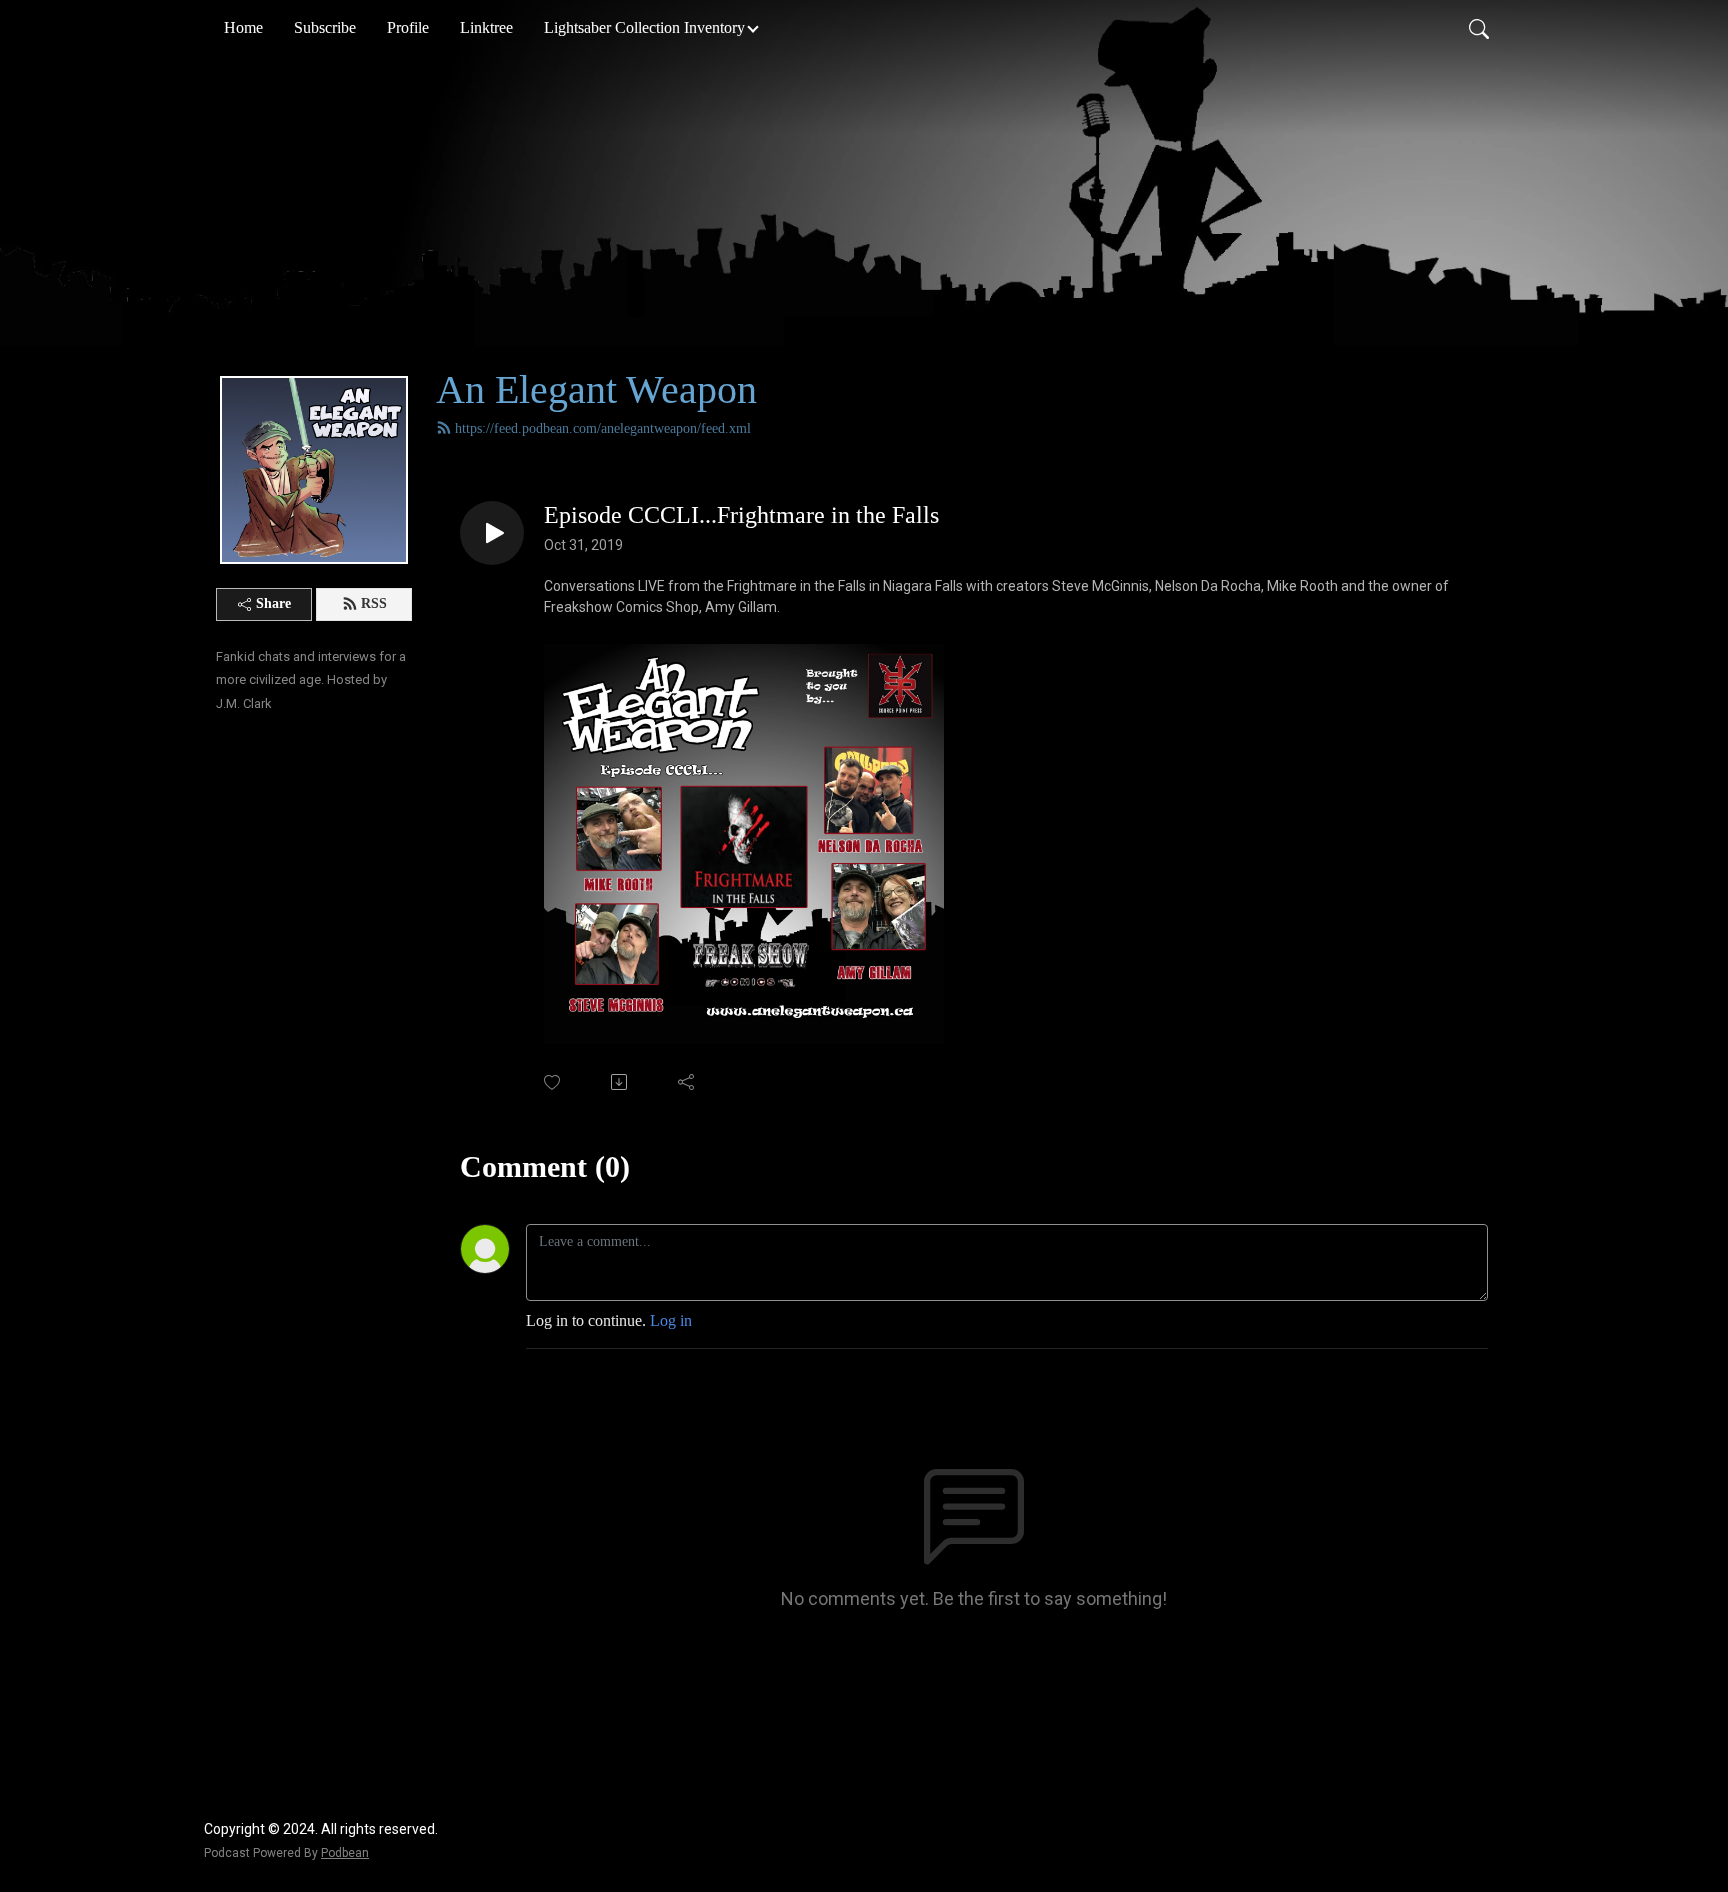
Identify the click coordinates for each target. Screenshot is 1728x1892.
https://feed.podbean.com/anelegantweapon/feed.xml (603, 428)
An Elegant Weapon (596, 389)
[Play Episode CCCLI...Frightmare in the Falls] (492, 533)
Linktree (486, 27)
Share (273, 603)
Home (243, 27)
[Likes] (553, 1082)
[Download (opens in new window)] (620, 1082)
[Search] (1479, 28)
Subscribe (325, 27)
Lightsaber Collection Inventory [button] (644, 27)
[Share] (687, 1082)
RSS (374, 603)
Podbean (345, 1853)
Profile (408, 27)
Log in (671, 1320)
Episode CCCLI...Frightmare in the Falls (741, 515)
